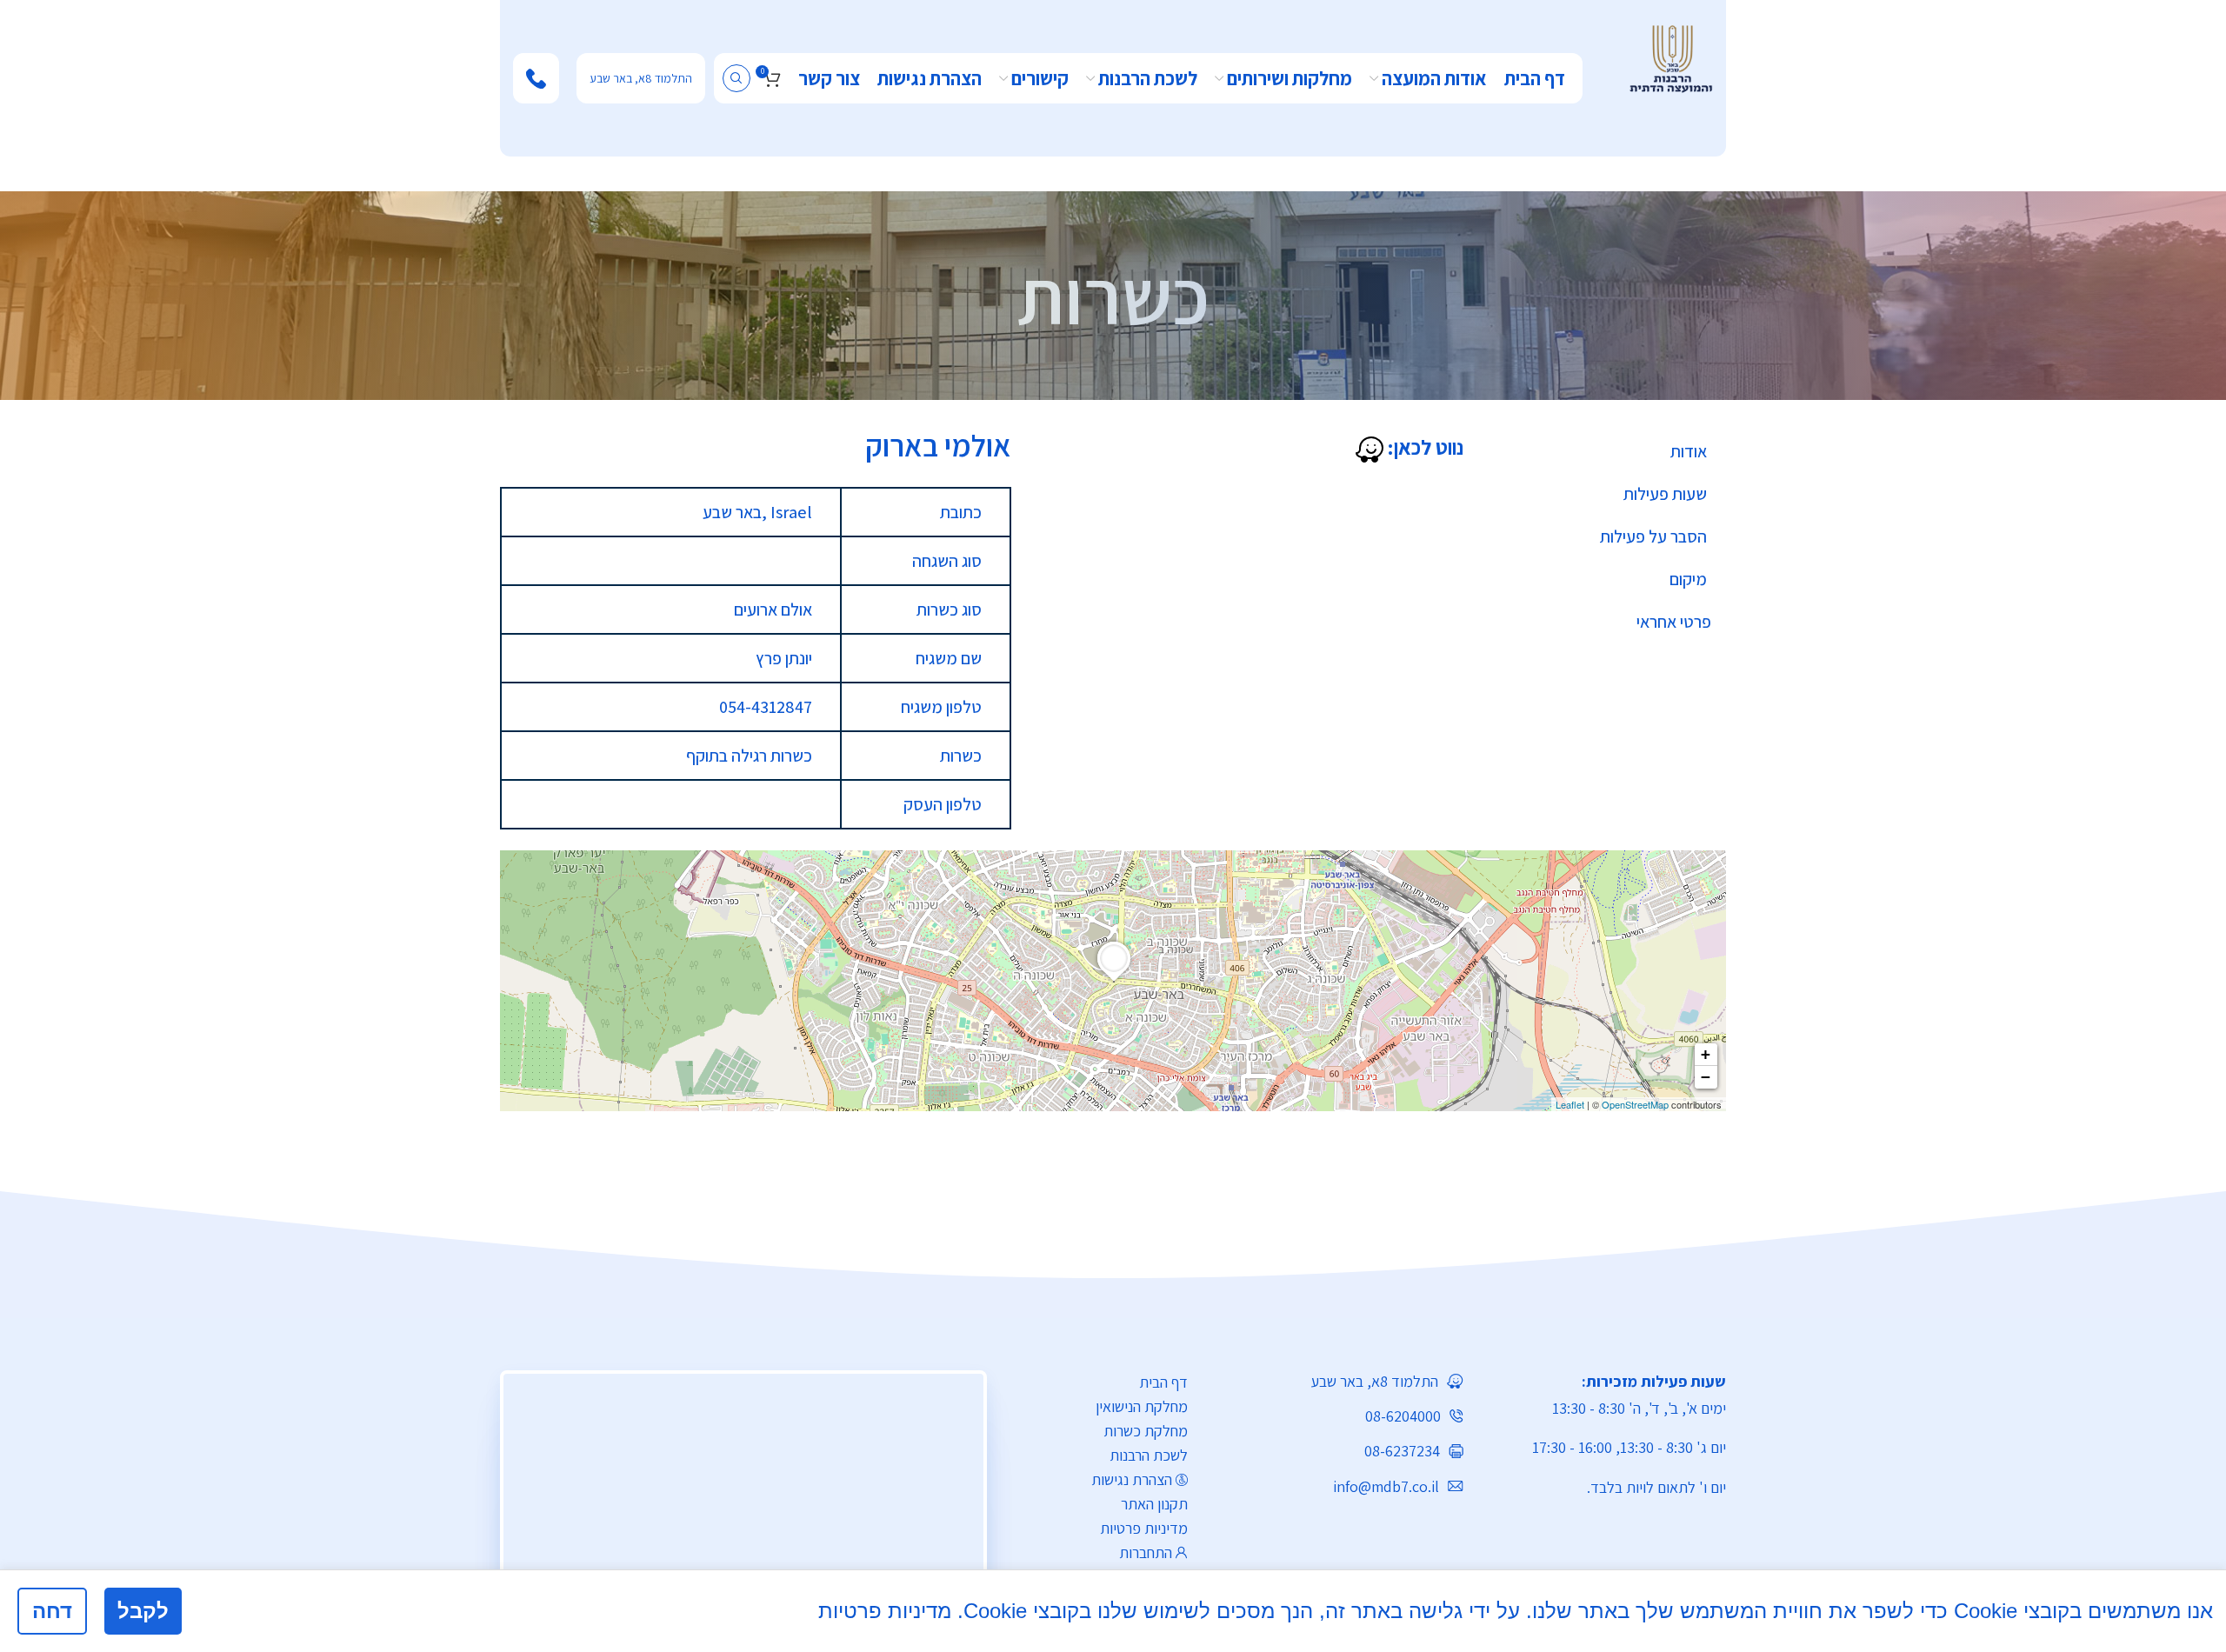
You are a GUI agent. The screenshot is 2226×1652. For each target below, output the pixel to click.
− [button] (1706, 1077)
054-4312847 (766, 707)
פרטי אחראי (1674, 622)
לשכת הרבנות (1149, 1455)
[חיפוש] (736, 78)
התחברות (1146, 1552)
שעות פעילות (1665, 494)
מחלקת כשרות (1146, 1431)
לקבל (143, 1611)
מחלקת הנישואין (1142, 1406)
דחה (52, 1611)
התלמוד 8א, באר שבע (641, 78)
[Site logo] (1671, 57)
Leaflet (1570, 1104)
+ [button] (1706, 1054)
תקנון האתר (1154, 1504)
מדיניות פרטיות (1144, 1528)
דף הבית (1163, 1382)
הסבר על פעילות (1653, 536)
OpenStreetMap (1635, 1104)
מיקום (1688, 579)
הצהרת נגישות (1132, 1479)
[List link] (1339, 1381)
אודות (1689, 451)
